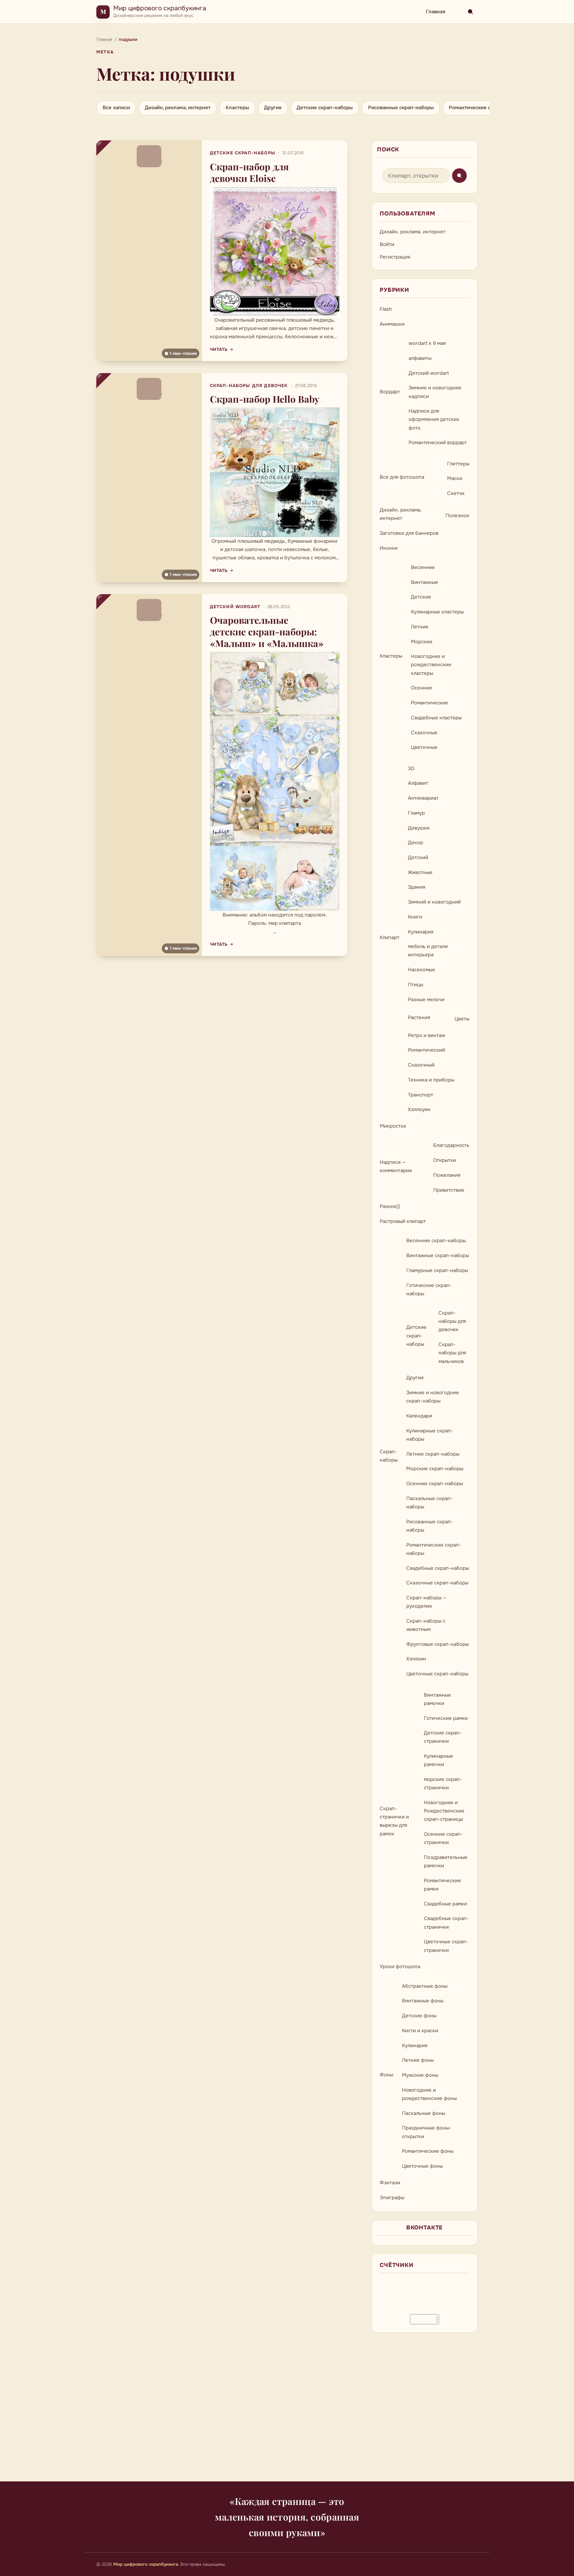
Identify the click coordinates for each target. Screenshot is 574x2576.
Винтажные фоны (423, 2001)
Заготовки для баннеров (409, 533)
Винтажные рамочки (437, 1699)
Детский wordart (235, 607)
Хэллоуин (419, 1109)
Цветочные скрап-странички (446, 1946)
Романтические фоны (428, 2151)
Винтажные (425, 582)
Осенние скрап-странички (443, 1838)
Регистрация (395, 257)
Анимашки (392, 324)
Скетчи (456, 493)
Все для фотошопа (402, 477)
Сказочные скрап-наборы (437, 1583)
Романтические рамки (442, 1885)
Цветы (462, 1019)
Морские (422, 642)
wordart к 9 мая (427, 343)
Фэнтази (390, 2183)
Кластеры (237, 108)
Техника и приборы (431, 1080)
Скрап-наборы (389, 1456)
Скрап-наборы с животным (426, 1625)
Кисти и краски (420, 2031)
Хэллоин (416, 1659)
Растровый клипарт (403, 1221)
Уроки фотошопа (400, 1967)
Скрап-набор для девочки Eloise (249, 172)
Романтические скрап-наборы (486, 108)
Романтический (427, 1050)
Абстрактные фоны (425, 1986)
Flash (386, 309)
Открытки (445, 1160)
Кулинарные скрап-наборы (430, 1435)
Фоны (386, 2075)
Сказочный (421, 1065)
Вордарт (390, 392)
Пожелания (447, 1175)
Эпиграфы (392, 2198)
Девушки (419, 828)
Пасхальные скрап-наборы (430, 1503)
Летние (420, 627)
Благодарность (451, 1145)
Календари (419, 1416)
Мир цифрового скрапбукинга (160, 8)
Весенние (423, 567)
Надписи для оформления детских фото (434, 419)
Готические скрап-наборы (429, 1289)
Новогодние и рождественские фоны (429, 2094)
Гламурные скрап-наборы (437, 1270)
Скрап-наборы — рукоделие (426, 1602)
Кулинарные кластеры (437, 612)
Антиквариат (423, 798)
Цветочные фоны (422, 2166)
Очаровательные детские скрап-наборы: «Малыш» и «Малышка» (267, 632)
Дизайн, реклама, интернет (178, 108)
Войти (387, 244)
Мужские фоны (420, 2075)
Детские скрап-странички (443, 1737)
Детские (421, 597)
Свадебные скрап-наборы (438, 1568)
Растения (419, 1017)
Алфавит (418, 783)
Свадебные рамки (445, 1904)
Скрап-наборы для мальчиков (452, 1353)
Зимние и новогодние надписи (435, 392)
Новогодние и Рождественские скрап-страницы (444, 1811)
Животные (420, 872)
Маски (455, 478)
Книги (415, 917)
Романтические (430, 703)
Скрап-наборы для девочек (249, 386)
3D (411, 768)
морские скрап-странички (443, 1783)
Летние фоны (418, 2060)
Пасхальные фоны (424, 2113)
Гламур (416, 813)
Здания (417, 887)
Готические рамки (446, 1718)
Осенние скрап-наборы (435, 1484)
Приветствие (449, 1190)
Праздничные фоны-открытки (427, 2132)
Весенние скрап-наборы (436, 1241)
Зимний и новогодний (434, 902)
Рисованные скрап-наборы (401, 108)
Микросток (393, 1126)
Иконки (389, 548)
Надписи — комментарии (396, 1166)
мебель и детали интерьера (428, 951)
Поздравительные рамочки (446, 1861)
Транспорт (421, 1095)
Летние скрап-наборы (433, 1454)
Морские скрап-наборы (435, 1469)
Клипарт (389, 937)
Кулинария (421, 932)
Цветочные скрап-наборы (437, 1674)
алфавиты (420, 358)
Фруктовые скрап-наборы (437, 1644)
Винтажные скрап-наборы (438, 1255)
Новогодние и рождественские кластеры (431, 665)
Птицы (416, 985)
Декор (416, 843)
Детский (418, 857)
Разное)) (390, 1206)
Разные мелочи (426, 1000)
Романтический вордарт (438, 443)
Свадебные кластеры (436, 718)
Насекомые (422, 970)
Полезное (457, 516)
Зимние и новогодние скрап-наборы (433, 1397)
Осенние (422, 688)
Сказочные (424, 733)
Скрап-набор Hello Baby (265, 399)
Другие (273, 108)
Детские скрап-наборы (325, 108)
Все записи (116, 108)
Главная (435, 12)
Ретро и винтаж (427, 1035)
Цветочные (424, 747)
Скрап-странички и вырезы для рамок (394, 1821)
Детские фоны (419, 2016)
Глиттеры (458, 464)
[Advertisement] (287, 2411)
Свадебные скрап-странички (446, 1923)
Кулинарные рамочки (438, 1760)
